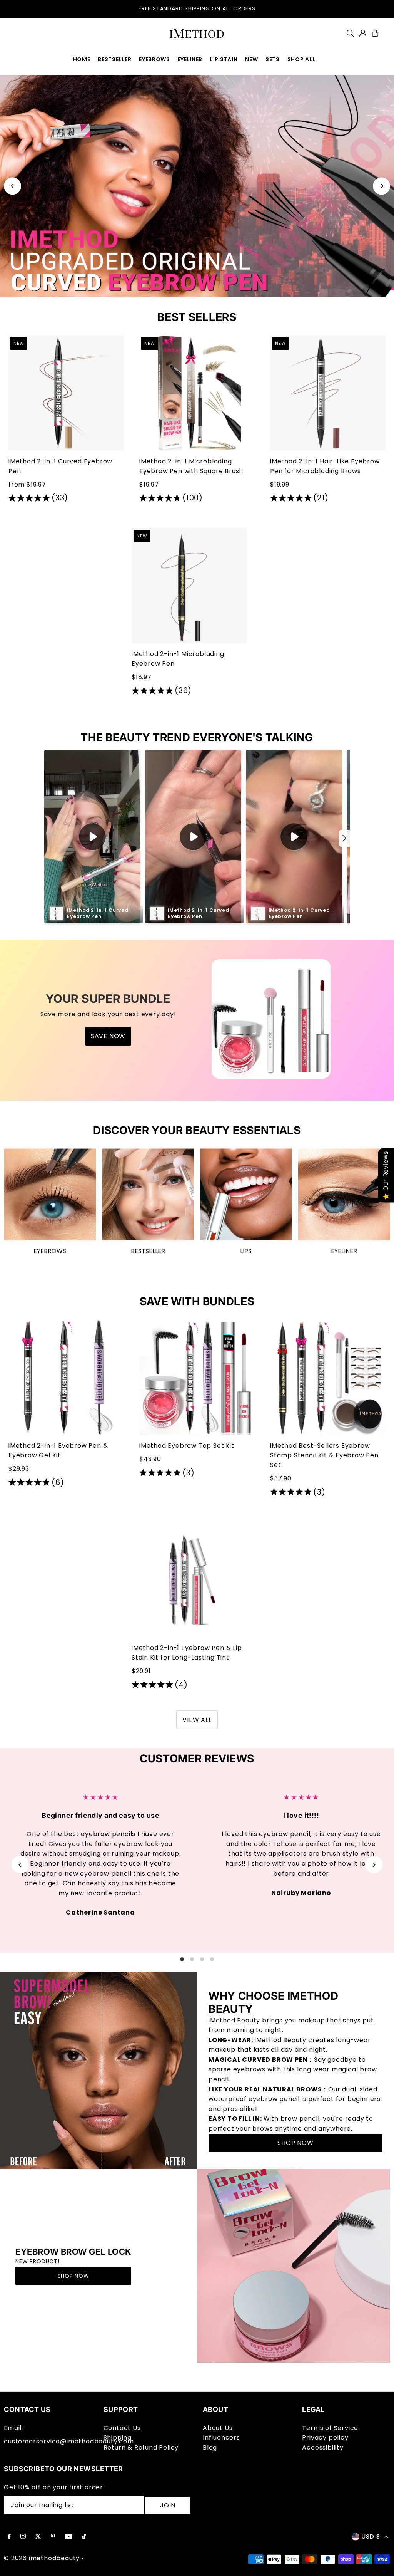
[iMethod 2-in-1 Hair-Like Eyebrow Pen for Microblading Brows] (328, 393)
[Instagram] (23, 2537)
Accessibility (323, 2448)
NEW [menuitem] (251, 59)
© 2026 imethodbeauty (42, 2558)
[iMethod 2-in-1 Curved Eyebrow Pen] (66, 393)
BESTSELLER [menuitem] (114, 59)
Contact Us (122, 2428)
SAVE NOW (108, 1036)
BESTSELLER (148, 1251)
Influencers (221, 2438)
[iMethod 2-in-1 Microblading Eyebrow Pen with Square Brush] (197, 393)
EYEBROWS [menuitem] (154, 59)
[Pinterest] (53, 2537)
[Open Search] (350, 33)
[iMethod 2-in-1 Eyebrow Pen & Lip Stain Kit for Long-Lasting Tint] (189, 1579)
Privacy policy (325, 2438)
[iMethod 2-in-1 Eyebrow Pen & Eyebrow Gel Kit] (66, 1377)
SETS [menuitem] (273, 59)
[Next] (381, 186)
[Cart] (375, 33)
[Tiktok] (84, 2537)
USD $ (371, 2537)
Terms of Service (330, 2428)
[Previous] (13, 186)
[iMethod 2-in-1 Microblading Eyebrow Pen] (189, 586)
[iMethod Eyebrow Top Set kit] (197, 1377)
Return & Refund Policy (141, 2448)
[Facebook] (9, 2537)
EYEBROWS (50, 1251)
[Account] (363, 33)
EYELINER (344, 1251)
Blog (210, 2448)
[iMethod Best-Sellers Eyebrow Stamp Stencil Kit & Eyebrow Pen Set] (328, 1377)
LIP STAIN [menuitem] (224, 59)
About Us (218, 2428)
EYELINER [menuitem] (190, 59)
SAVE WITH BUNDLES (197, 1301)
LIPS (246, 1251)
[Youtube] (68, 2537)
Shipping (118, 2438)
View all (197, 1720)
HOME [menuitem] (82, 59)
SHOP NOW (295, 2143)
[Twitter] (38, 2537)
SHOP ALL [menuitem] (301, 59)
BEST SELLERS (197, 317)
